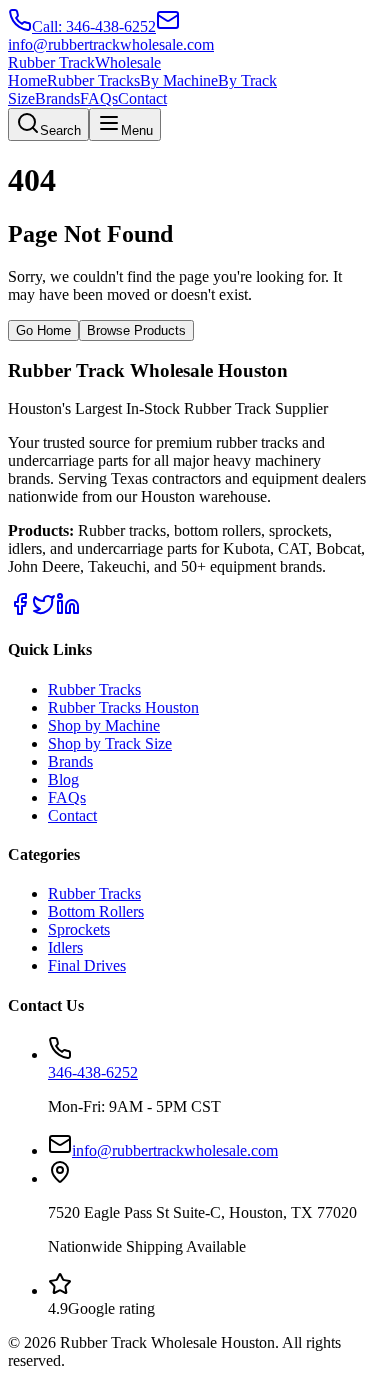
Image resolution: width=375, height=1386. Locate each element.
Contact (142, 98)
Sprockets (79, 929)
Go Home (43, 330)
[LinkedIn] (68, 610)
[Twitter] (44, 610)
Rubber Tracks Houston (123, 707)
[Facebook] (20, 610)
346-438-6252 (93, 1072)
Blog (63, 779)
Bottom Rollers (96, 911)
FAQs (99, 98)
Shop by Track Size (110, 743)
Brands (57, 98)
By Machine (179, 80)
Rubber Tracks (93, 80)
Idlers (65, 947)
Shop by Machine (104, 725)
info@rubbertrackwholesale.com (175, 1150)
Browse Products (136, 330)
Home (27, 80)
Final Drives (87, 965)
